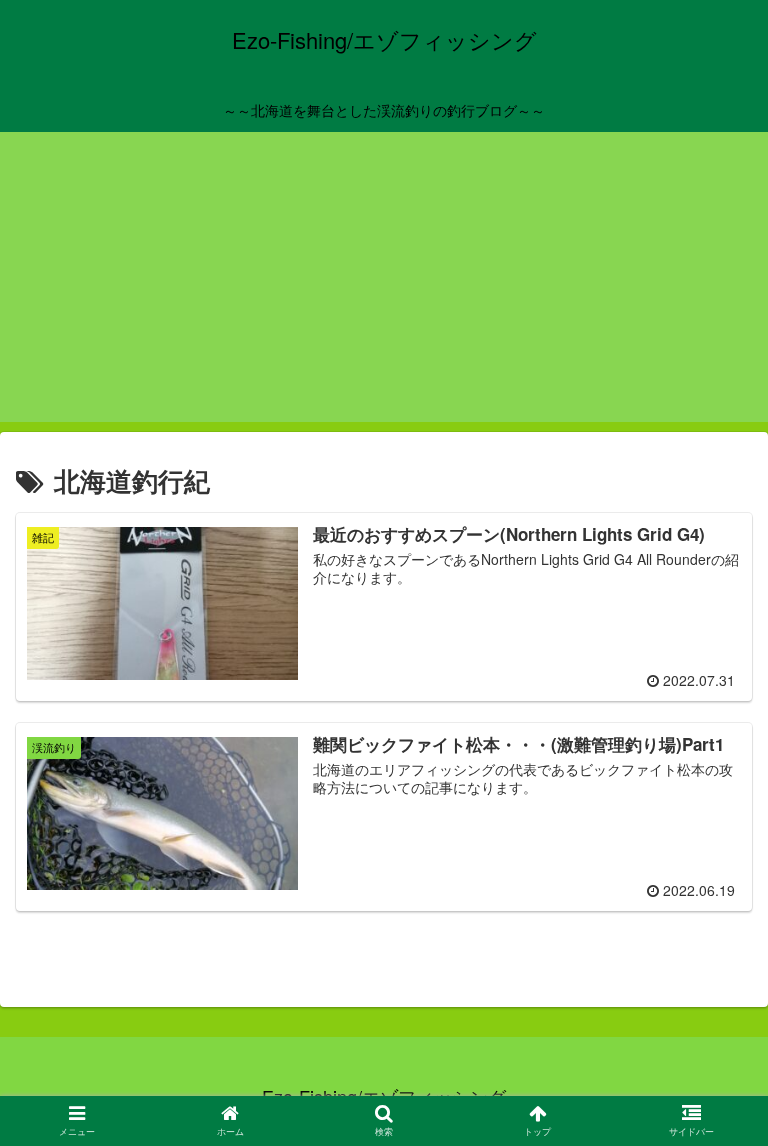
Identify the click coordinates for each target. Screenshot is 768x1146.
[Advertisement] (384, 282)
